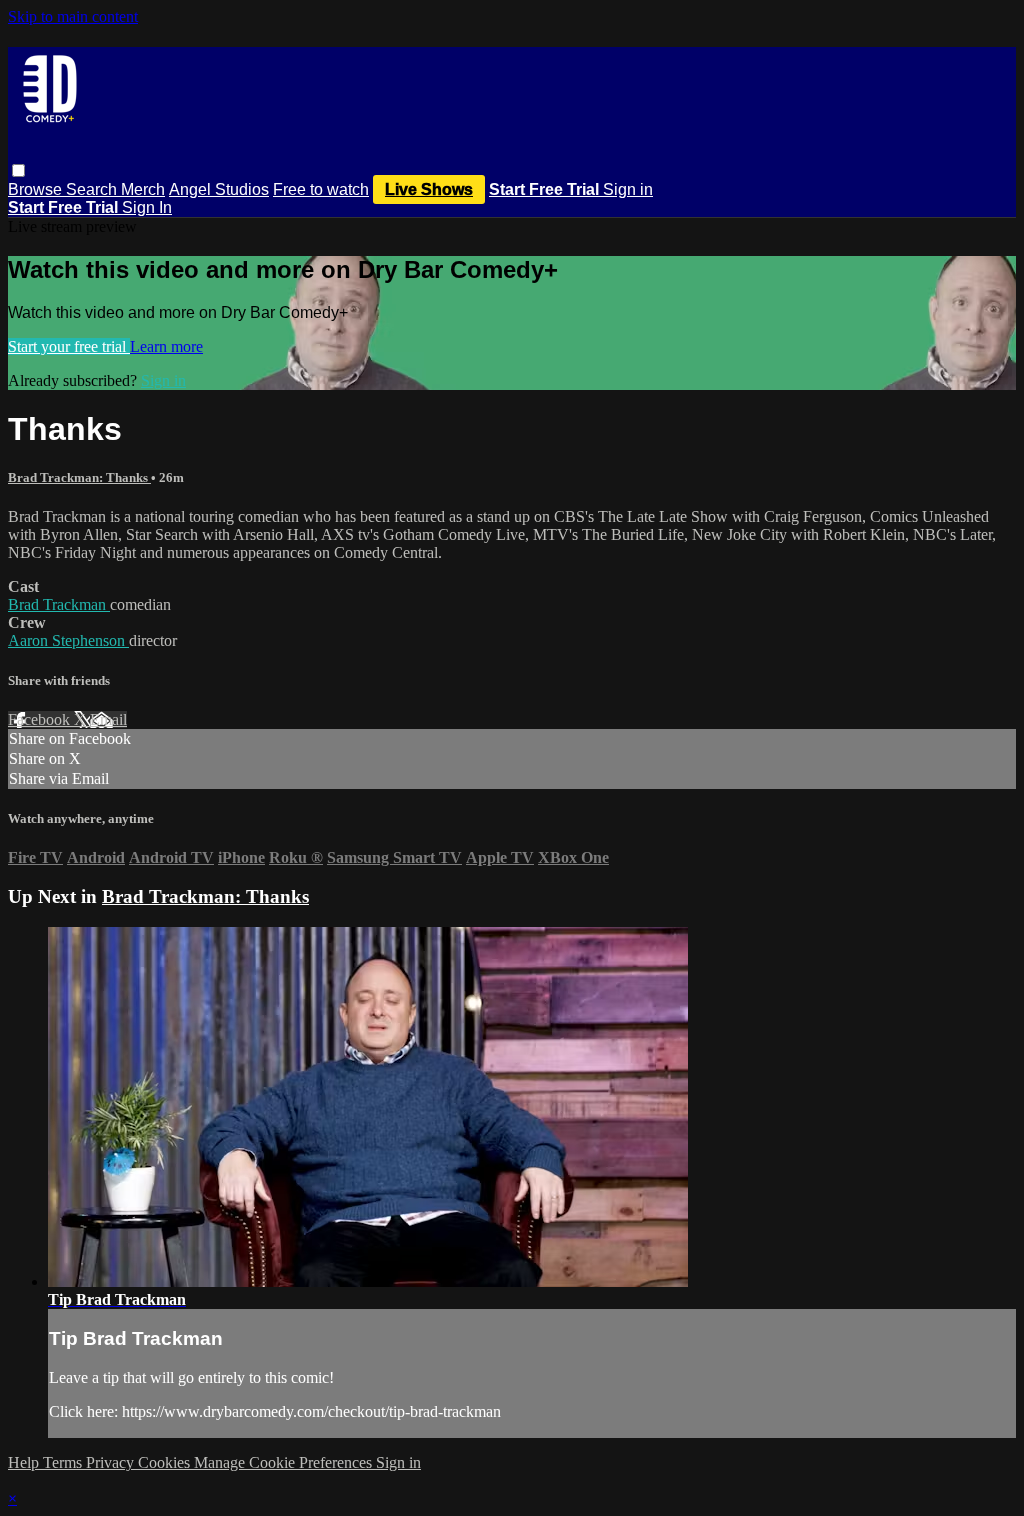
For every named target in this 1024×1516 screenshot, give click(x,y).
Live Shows (429, 189)
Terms (64, 1462)
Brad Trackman (59, 604)
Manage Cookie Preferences (285, 1462)
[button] (18, 170)
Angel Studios (219, 189)
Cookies (166, 1462)
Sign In (147, 207)
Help (25, 1462)
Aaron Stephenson (68, 640)
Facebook (41, 719)
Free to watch (321, 189)
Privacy (112, 1462)
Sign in (628, 189)
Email (108, 719)
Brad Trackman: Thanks (79, 477)
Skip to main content (73, 16)
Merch (143, 189)
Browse (37, 189)
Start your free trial (69, 346)
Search (93, 189)
